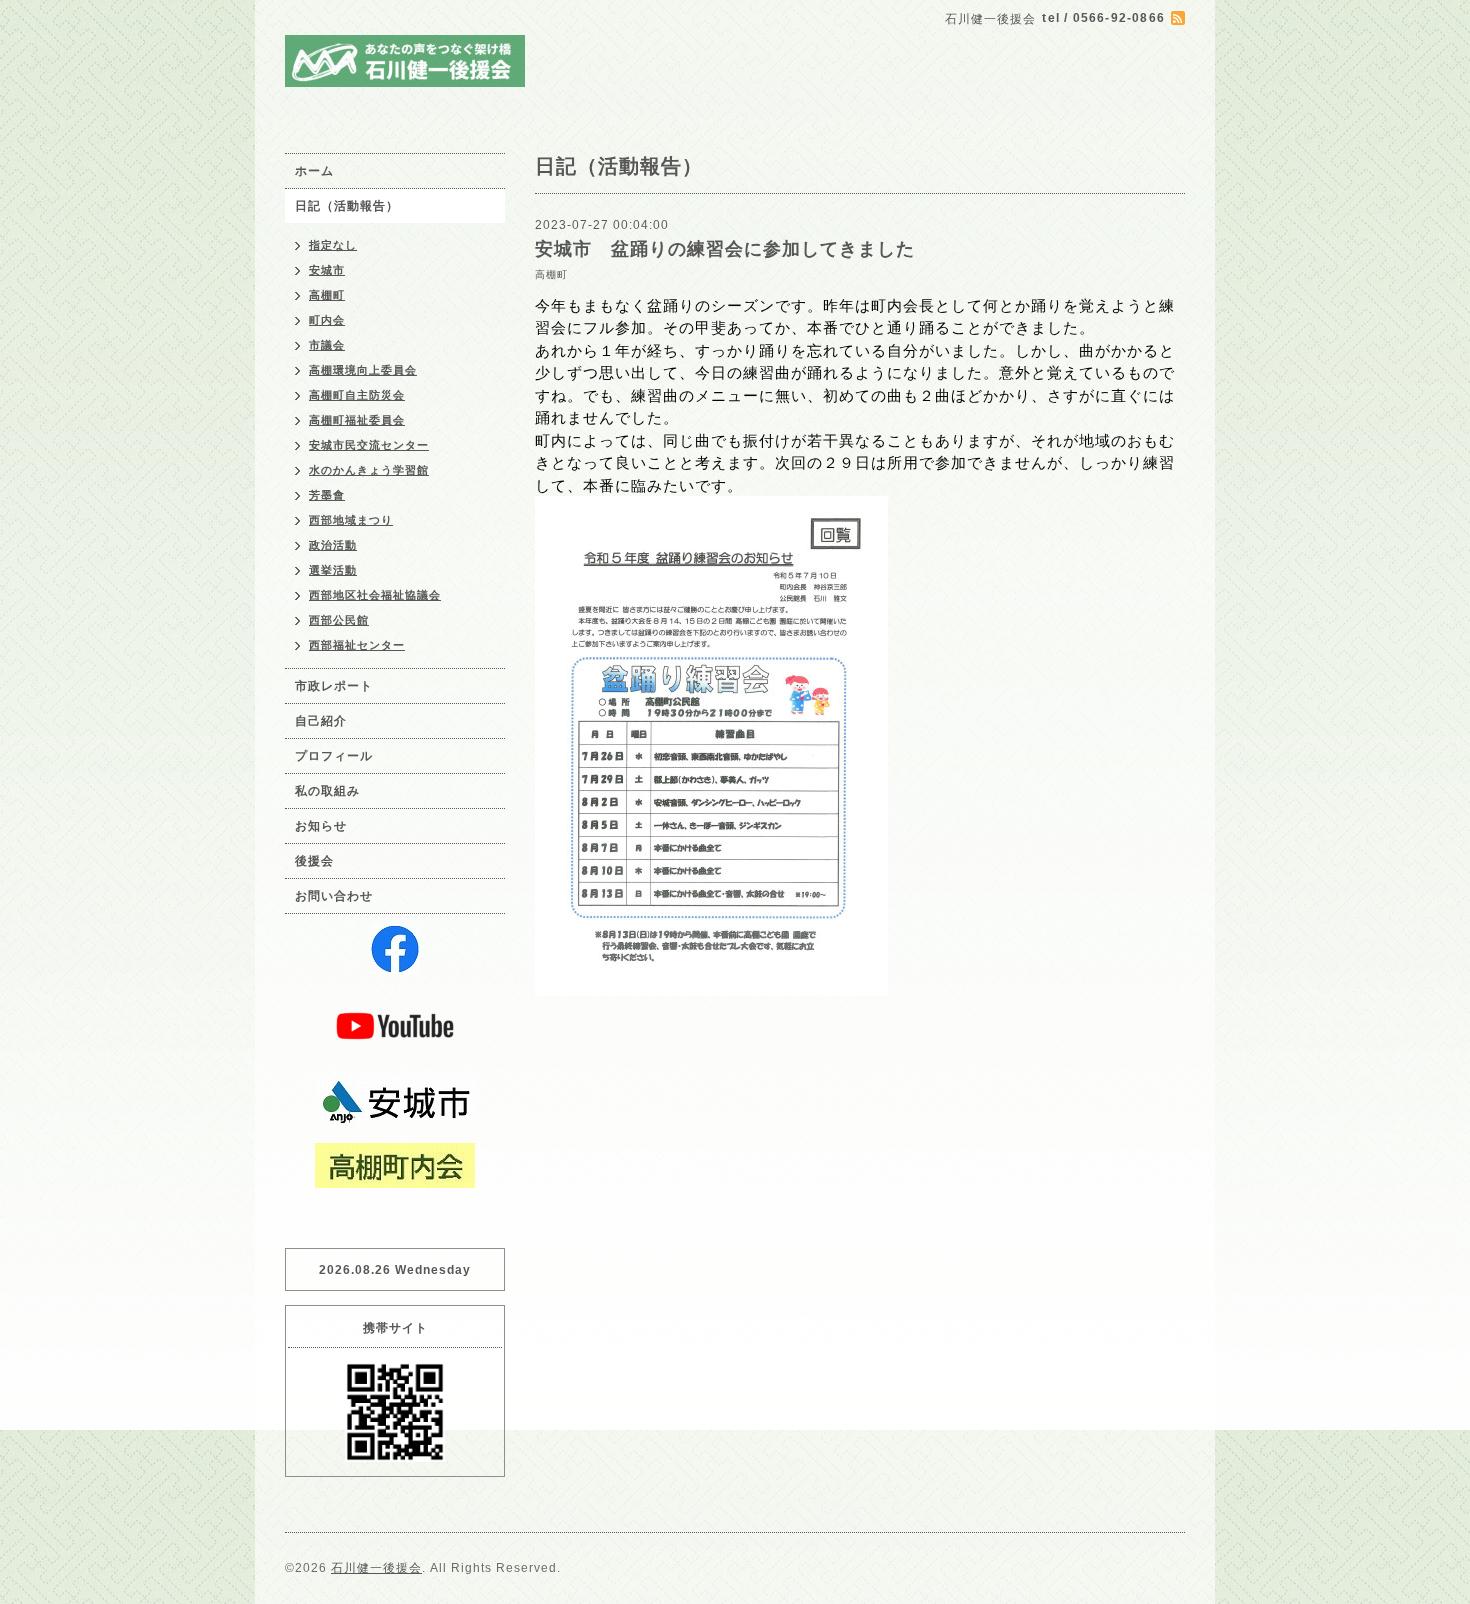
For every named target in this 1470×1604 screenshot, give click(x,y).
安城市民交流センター (369, 445)
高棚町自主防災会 (357, 395)
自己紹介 (321, 721)
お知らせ (321, 826)
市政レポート (334, 686)
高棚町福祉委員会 (357, 420)
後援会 (314, 861)
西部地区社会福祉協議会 (375, 595)
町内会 (327, 320)
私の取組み (327, 791)
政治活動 (333, 545)
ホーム (314, 171)
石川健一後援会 (376, 1568)
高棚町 (551, 274)
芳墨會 (327, 495)
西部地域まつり (351, 520)
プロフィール (334, 756)
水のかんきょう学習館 (369, 470)
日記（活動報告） (347, 206)
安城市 (327, 270)
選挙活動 (333, 570)
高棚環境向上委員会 (363, 370)
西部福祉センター (357, 645)
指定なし (333, 245)
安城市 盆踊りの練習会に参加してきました (725, 249)
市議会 (327, 345)
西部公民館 (339, 620)
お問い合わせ (334, 896)
